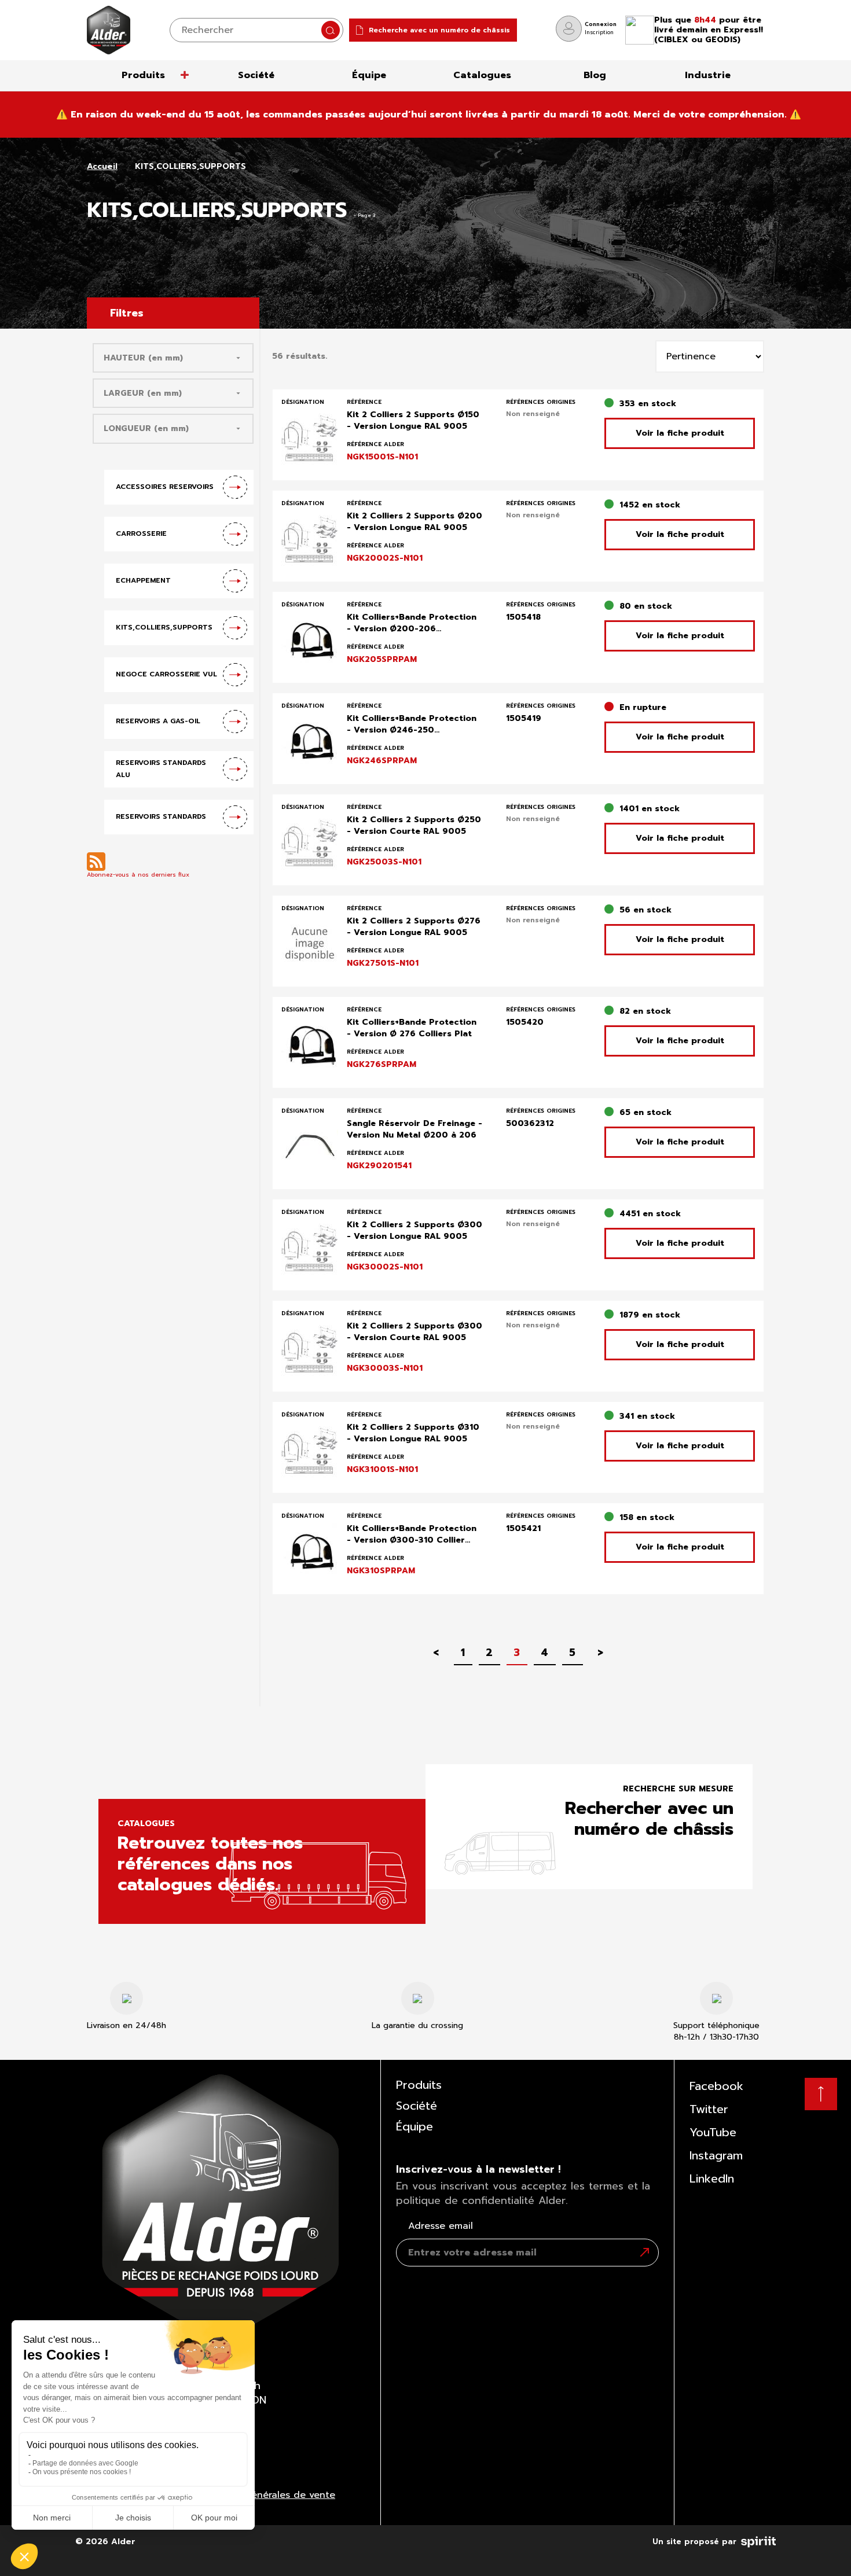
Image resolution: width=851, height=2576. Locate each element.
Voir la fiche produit (680, 433)
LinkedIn (712, 2178)
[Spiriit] (758, 2540)
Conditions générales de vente (263, 2495)
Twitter (709, 2109)
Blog (595, 75)
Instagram (716, 2155)
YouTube (713, 2132)
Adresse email (441, 2226)
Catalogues (482, 75)
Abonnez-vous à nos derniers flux (138, 875)
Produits (143, 75)
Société (256, 75)
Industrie (708, 75)
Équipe (369, 75)
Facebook (716, 2086)
